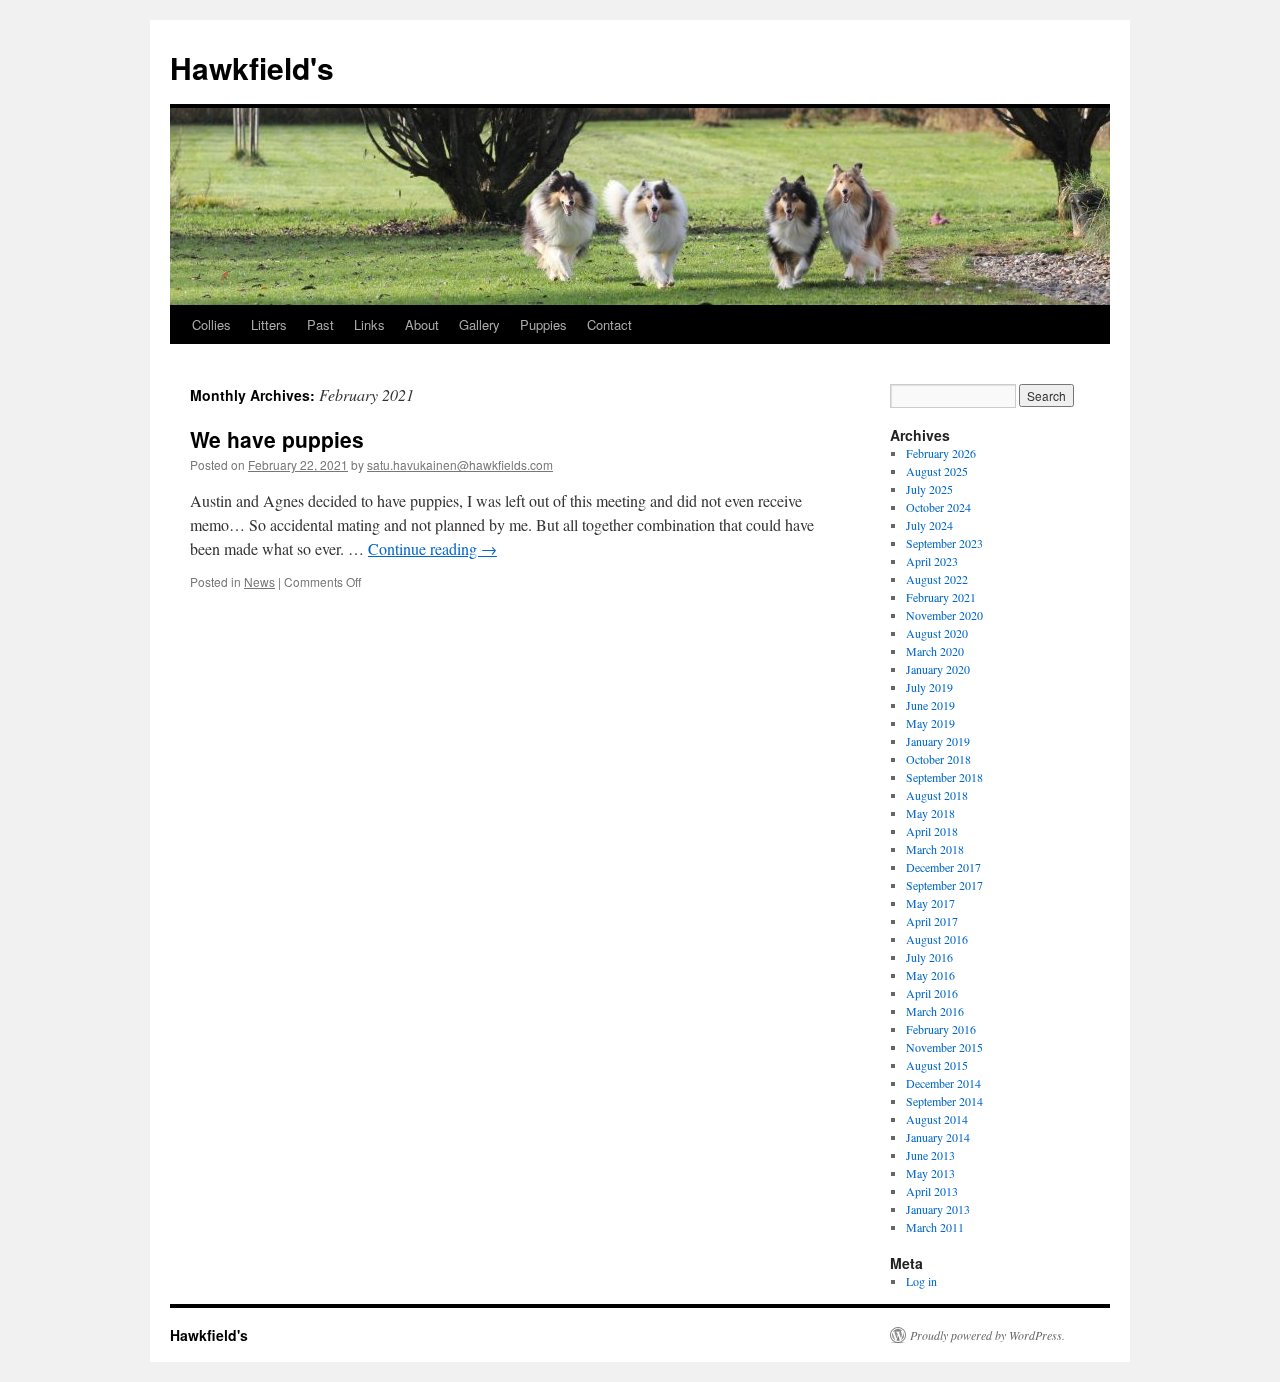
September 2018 (944, 777)
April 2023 (932, 561)
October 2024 (938, 507)
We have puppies (277, 439)
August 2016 (937, 939)
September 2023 (944, 543)
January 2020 (938, 669)
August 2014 (937, 1119)
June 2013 (930, 1155)
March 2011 (935, 1227)
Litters (269, 324)
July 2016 (929, 957)
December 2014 (943, 1083)
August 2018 (937, 795)
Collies (211, 324)
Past (320, 324)
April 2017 (932, 921)
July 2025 (929, 489)
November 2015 (944, 1047)
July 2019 (929, 687)
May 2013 (930, 1173)
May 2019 (930, 723)
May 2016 (930, 975)
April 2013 (932, 1191)
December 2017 (943, 867)
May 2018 (930, 813)
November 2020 (944, 615)
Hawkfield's (252, 67)
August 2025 (937, 471)
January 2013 (938, 1209)
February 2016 (941, 1029)
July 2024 (929, 525)
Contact (609, 324)
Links (369, 324)
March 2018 (935, 849)
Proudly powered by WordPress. (987, 1335)
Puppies (543, 324)
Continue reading (432, 548)
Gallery (479, 324)
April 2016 (932, 993)
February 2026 (941, 453)
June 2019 (930, 705)
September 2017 (944, 885)
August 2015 (937, 1065)
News (259, 581)
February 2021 (941, 597)
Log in (921, 1281)
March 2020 (935, 651)
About (422, 324)
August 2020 (937, 633)
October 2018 (938, 759)
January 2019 (938, 741)
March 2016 (935, 1011)
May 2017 (930, 903)
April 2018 (932, 831)
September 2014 (944, 1101)
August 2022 (937, 579)
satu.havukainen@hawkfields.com (460, 464)
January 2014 (938, 1137)
